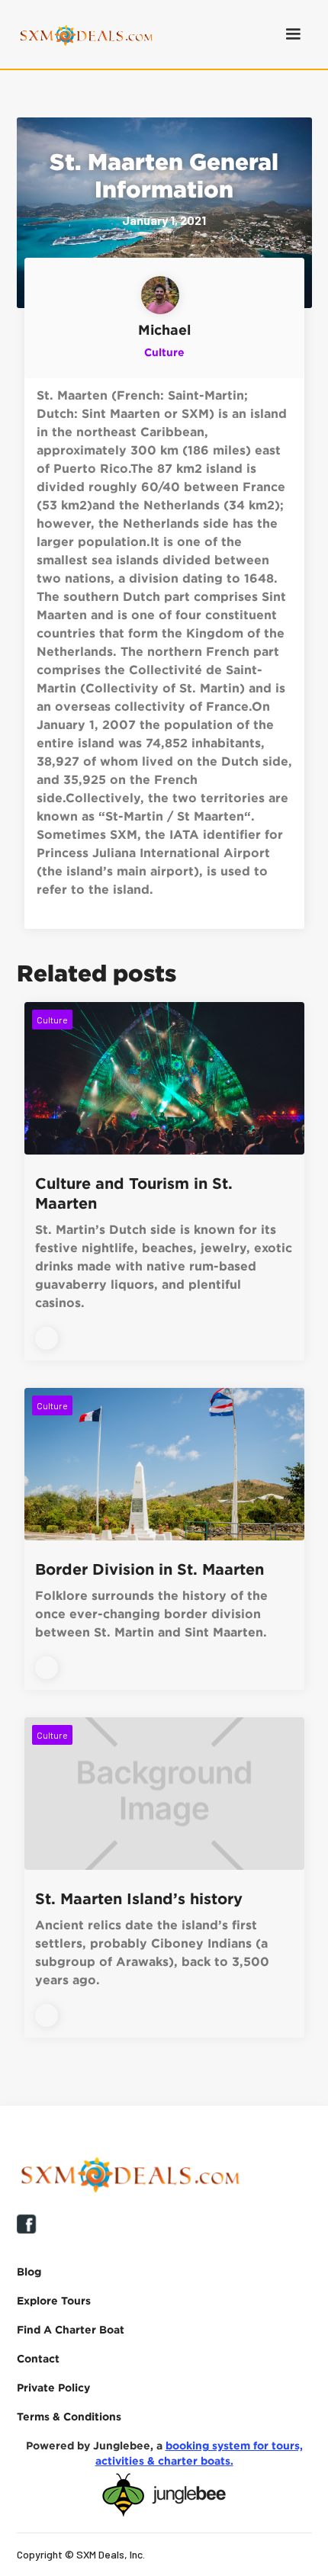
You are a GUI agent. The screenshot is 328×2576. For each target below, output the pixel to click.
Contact (38, 2358)
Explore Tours (54, 2300)
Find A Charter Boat (71, 2329)
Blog (29, 2271)
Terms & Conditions (69, 2416)
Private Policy (53, 2387)
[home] (82, 34)
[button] (293, 34)
